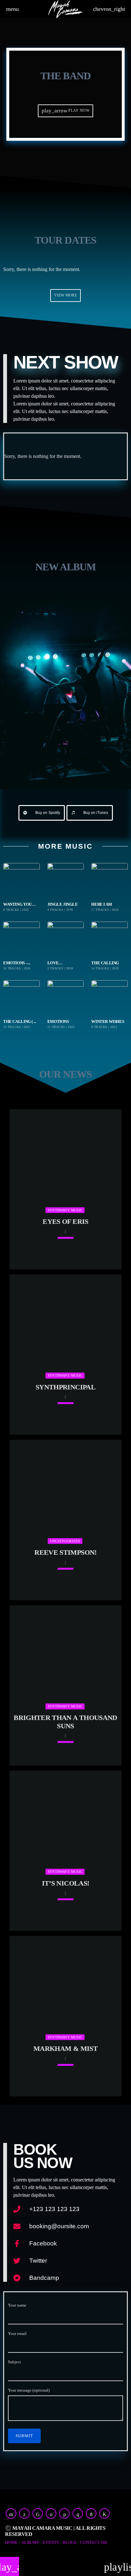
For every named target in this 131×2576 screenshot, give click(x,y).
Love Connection (61, 963)
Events (51, 2542)
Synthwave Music (65, 1210)
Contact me (94, 2542)
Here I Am (102, 904)
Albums (30, 2542)
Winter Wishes (108, 1022)
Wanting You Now (17, 905)
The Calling (105, 963)
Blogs (70, 2542)
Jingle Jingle (63, 904)
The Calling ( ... (20, 1022)
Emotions (58, 1022)
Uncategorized (65, 1541)
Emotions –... (17, 963)
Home (11, 2542)
